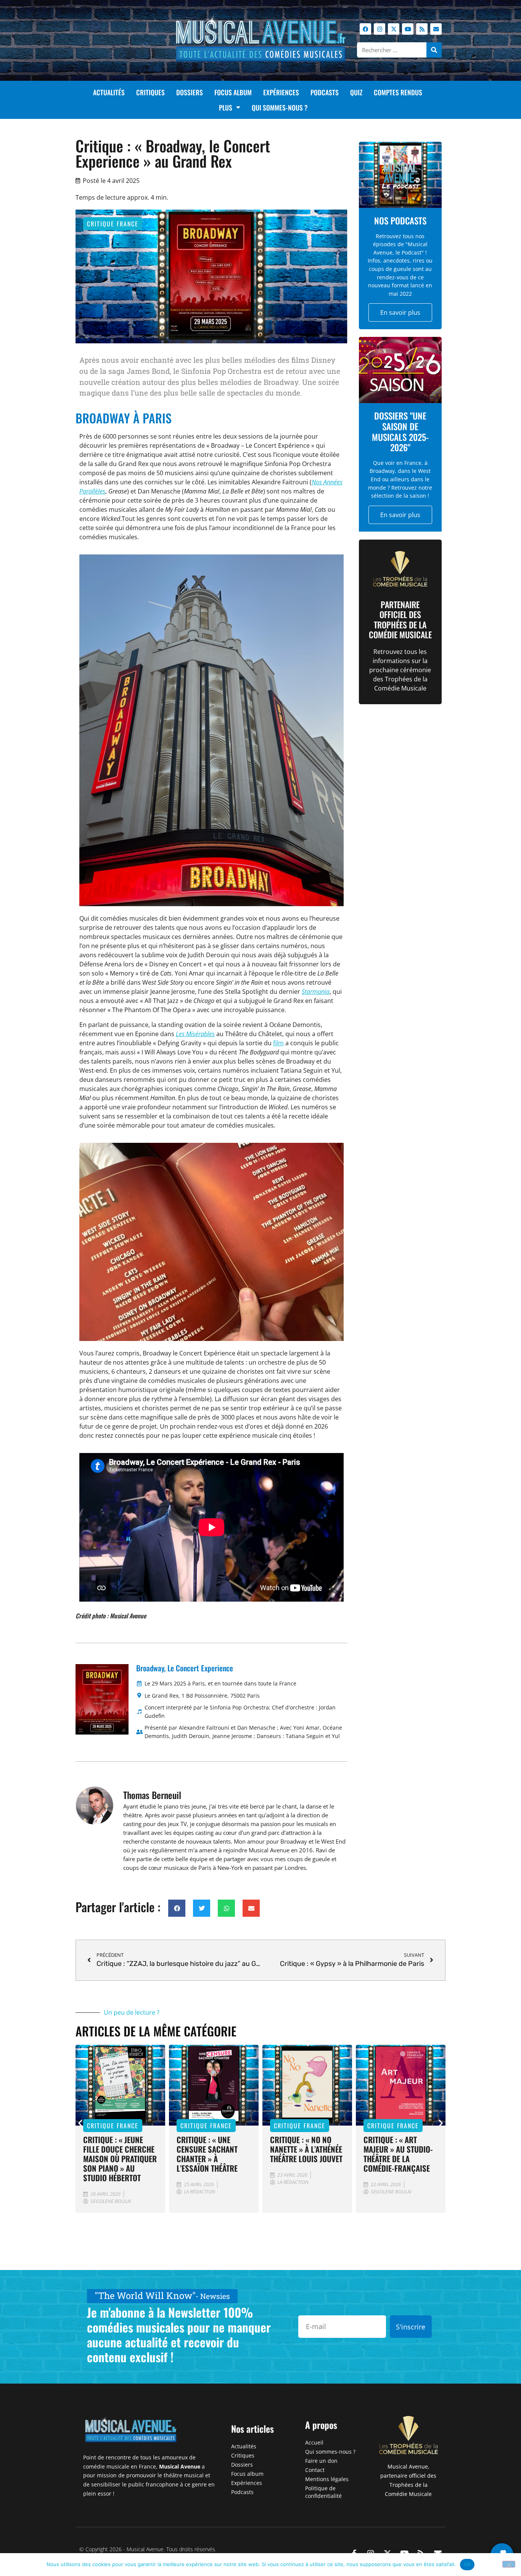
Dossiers (190, 92)
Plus (226, 107)
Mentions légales (327, 2479)
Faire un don (321, 2461)
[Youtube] (408, 29)
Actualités (109, 92)
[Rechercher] (434, 50)
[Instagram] (379, 29)
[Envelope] (436, 29)
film (278, 1043)
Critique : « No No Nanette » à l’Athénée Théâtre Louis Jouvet (306, 2149)
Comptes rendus (398, 92)
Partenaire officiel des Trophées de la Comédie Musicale (400, 619)
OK (467, 2564)
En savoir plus (400, 312)
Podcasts (325, 92)
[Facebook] (365, 29)
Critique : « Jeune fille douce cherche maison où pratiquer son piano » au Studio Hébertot (120, 2159)
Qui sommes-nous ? (280, 107)
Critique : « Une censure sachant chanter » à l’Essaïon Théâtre (207, 2154)
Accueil (314, 2442)
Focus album (233, 92)
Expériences (281, 92)
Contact (315, 2470)
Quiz (356, 92)
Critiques (150, 92)
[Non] (509, 2564)
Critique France (113, 224)
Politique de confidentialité (323, 2492)
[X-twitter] (394, 29)
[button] (177, 1908)
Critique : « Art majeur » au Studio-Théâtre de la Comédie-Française (398, 2154)
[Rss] (422, 29)
